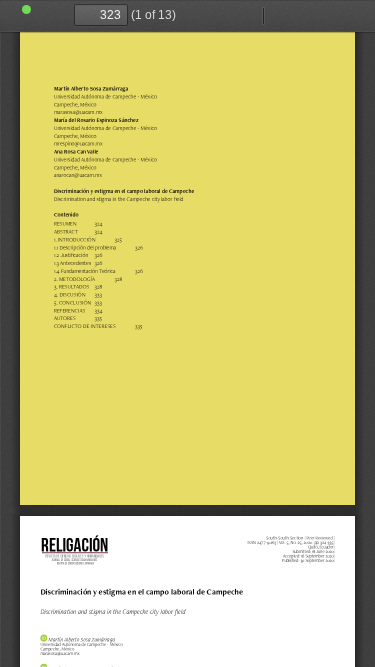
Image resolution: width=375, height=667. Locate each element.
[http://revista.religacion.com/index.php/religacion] (76, 551)
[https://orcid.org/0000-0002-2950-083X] (43, 637)
